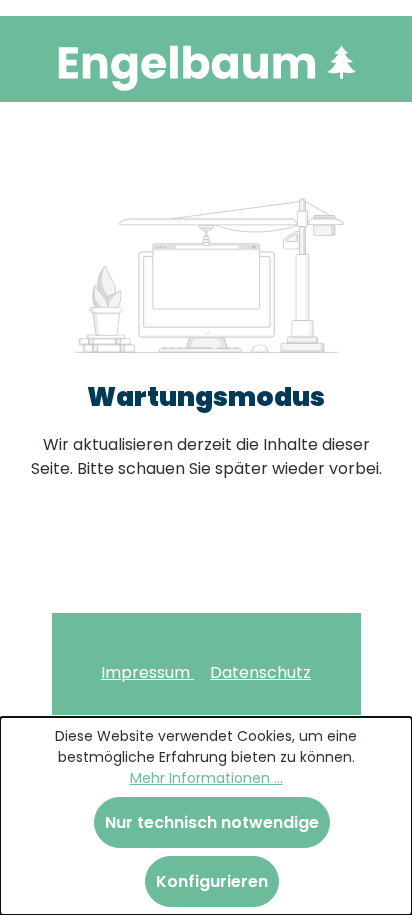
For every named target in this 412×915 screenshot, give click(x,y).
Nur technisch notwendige (212, 822)
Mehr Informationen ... (206, 778)
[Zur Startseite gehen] (206, 63)
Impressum (147, 672)
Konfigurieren (212, 881)
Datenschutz (260, 672)
